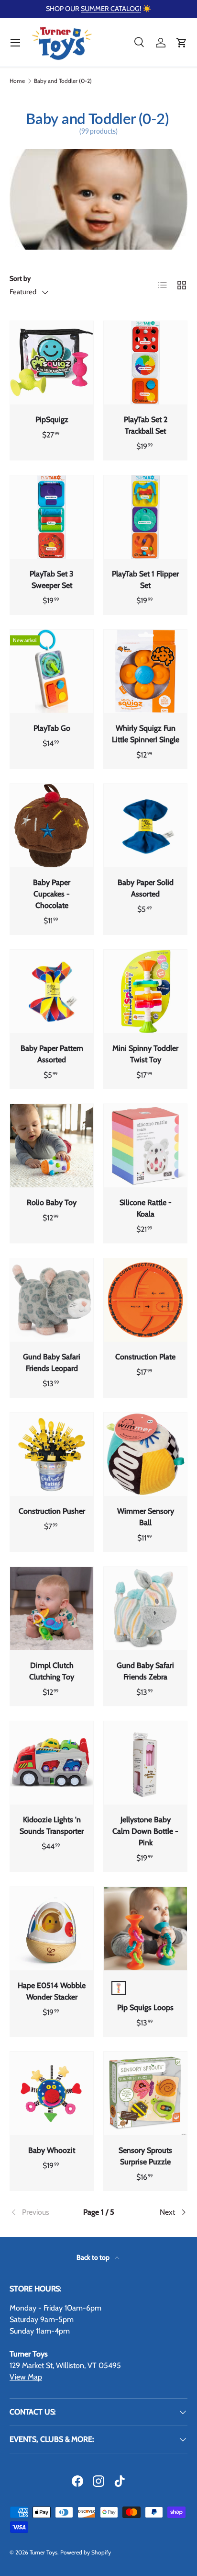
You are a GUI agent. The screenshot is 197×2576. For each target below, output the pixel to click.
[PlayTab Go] (52, 671)
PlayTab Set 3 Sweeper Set (52, 580)
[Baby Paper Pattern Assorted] (52, 991)
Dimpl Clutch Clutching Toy (52, 1671)
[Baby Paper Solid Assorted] (145, 826)
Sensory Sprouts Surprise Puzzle (145, 2156)
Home (17, 81)
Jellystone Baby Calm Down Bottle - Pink (145, 1831)
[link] (39, 2212)
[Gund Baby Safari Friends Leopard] (52, 1300)
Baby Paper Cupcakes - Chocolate (52, 894)
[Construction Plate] (145, 1300)
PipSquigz (52, 420)
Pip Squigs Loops (145, 2007)
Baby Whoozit (52, 2150)
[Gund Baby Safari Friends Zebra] (145, 1609)
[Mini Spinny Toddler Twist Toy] (145, 991)
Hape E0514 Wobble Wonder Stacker (52, 1991)
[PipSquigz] (52, 363)
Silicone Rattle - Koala (146, 1208)
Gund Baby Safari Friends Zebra (145, 1671)
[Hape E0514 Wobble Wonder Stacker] (52, 1929)
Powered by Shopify (86, 2552)
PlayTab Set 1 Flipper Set (145, 580)
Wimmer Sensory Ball (146, 1517)
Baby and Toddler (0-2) (63, 81)
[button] (182, 43)
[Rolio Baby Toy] (52, 1146)
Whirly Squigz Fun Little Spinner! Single (146, 734)
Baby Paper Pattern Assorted (52, 1054)
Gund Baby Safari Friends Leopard (52, 1363)
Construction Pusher (52, 1511)
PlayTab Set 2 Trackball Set (146, 425)
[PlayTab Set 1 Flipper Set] (145, 517)
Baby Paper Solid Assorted (146, 888)
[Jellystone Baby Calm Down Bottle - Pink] (145, 1763)
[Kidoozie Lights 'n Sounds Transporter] (52, 1763)
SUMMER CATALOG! (111, 9)
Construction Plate (145, 1357)
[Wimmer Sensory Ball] (145, 1454)
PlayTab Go (52, 728)
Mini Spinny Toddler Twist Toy (145, 1054)
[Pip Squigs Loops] (145, 1929)
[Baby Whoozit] (52, 2093)
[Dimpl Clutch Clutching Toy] (52, 1609)
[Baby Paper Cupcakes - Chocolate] (52, 826)
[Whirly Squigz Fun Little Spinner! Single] (145, 671)
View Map (26, 2377)
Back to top (94, 2257)
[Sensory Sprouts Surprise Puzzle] (145, 2093)
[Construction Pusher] (52, 1454)
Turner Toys (44, 2552)
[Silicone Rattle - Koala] (145, 1146)
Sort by (20, 278)
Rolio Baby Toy (52, 1202)
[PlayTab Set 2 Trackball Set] (145, 363)
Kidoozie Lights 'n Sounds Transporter (52, 1825)
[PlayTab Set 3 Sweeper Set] (52, 517)
